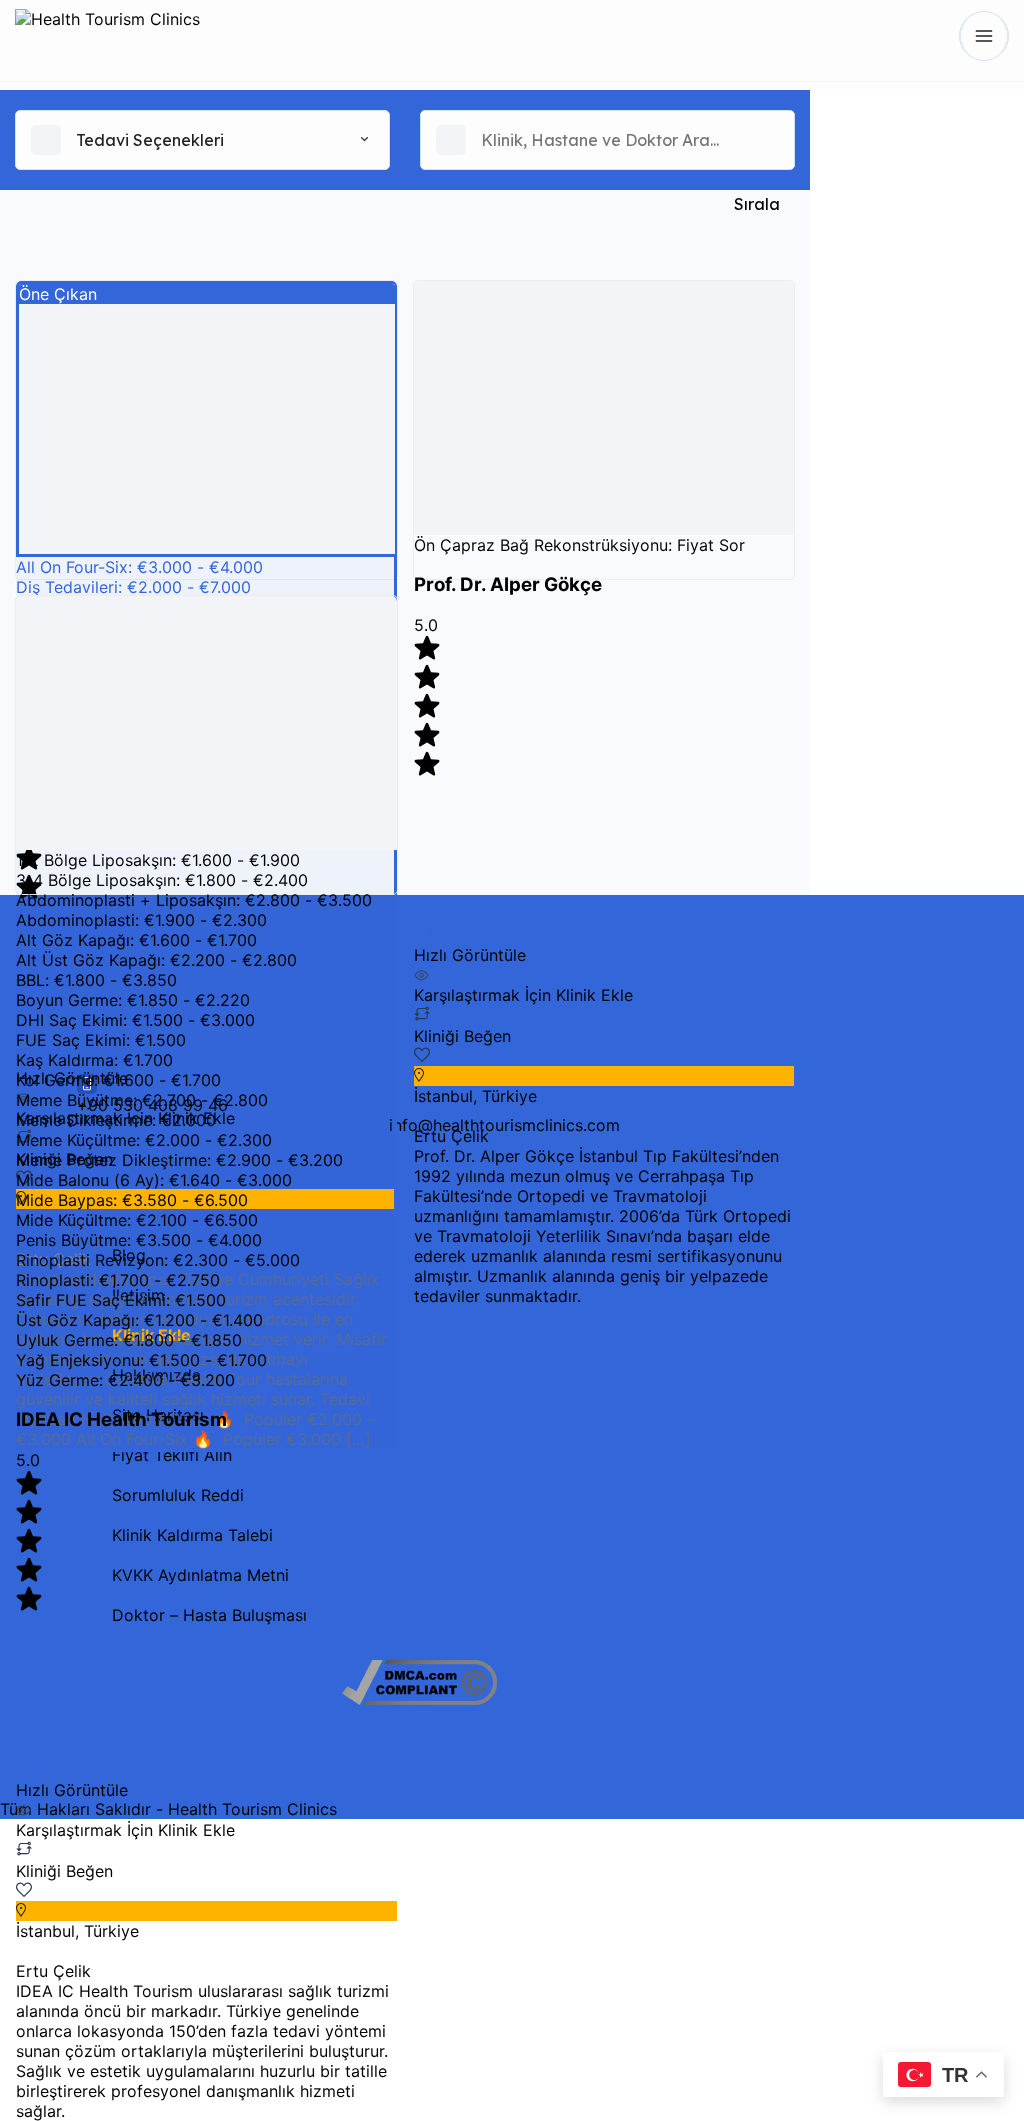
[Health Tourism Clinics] (107, 36)
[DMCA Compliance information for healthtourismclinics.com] (419, 1699)
